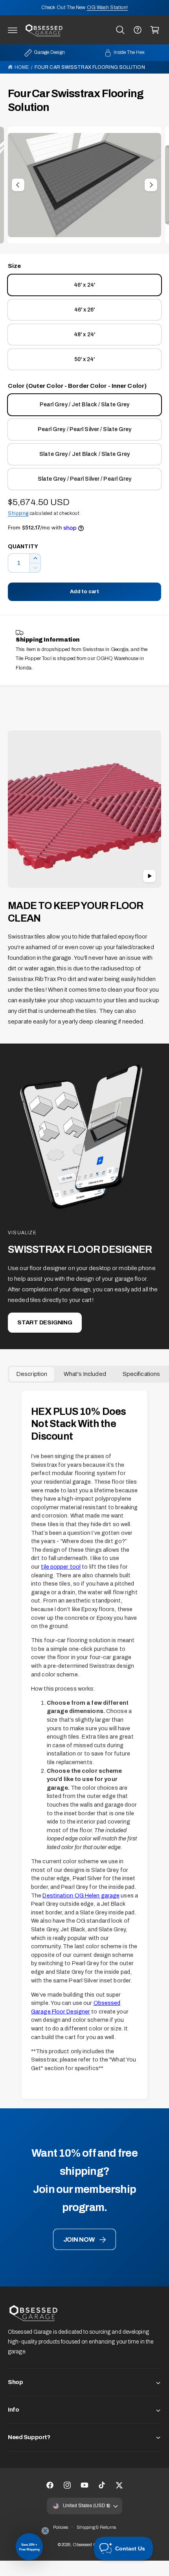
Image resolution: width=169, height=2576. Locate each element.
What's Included (85, 1374)
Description (32, 1374)
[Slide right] (151, 185)
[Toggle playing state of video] (149, 876)
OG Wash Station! (107, 7)
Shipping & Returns (96, 2527)
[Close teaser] (45, 2531)
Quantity (23, 547)
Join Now (79, 2239)
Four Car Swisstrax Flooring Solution (90, 67)
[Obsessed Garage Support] (138, 30)
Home (22, 67)
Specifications (141, 1374)
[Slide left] (18, 185)
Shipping (18, 513)
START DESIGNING (45, 1322)
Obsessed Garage (91, 2545)
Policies (61, 2527)
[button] (13, 30)
